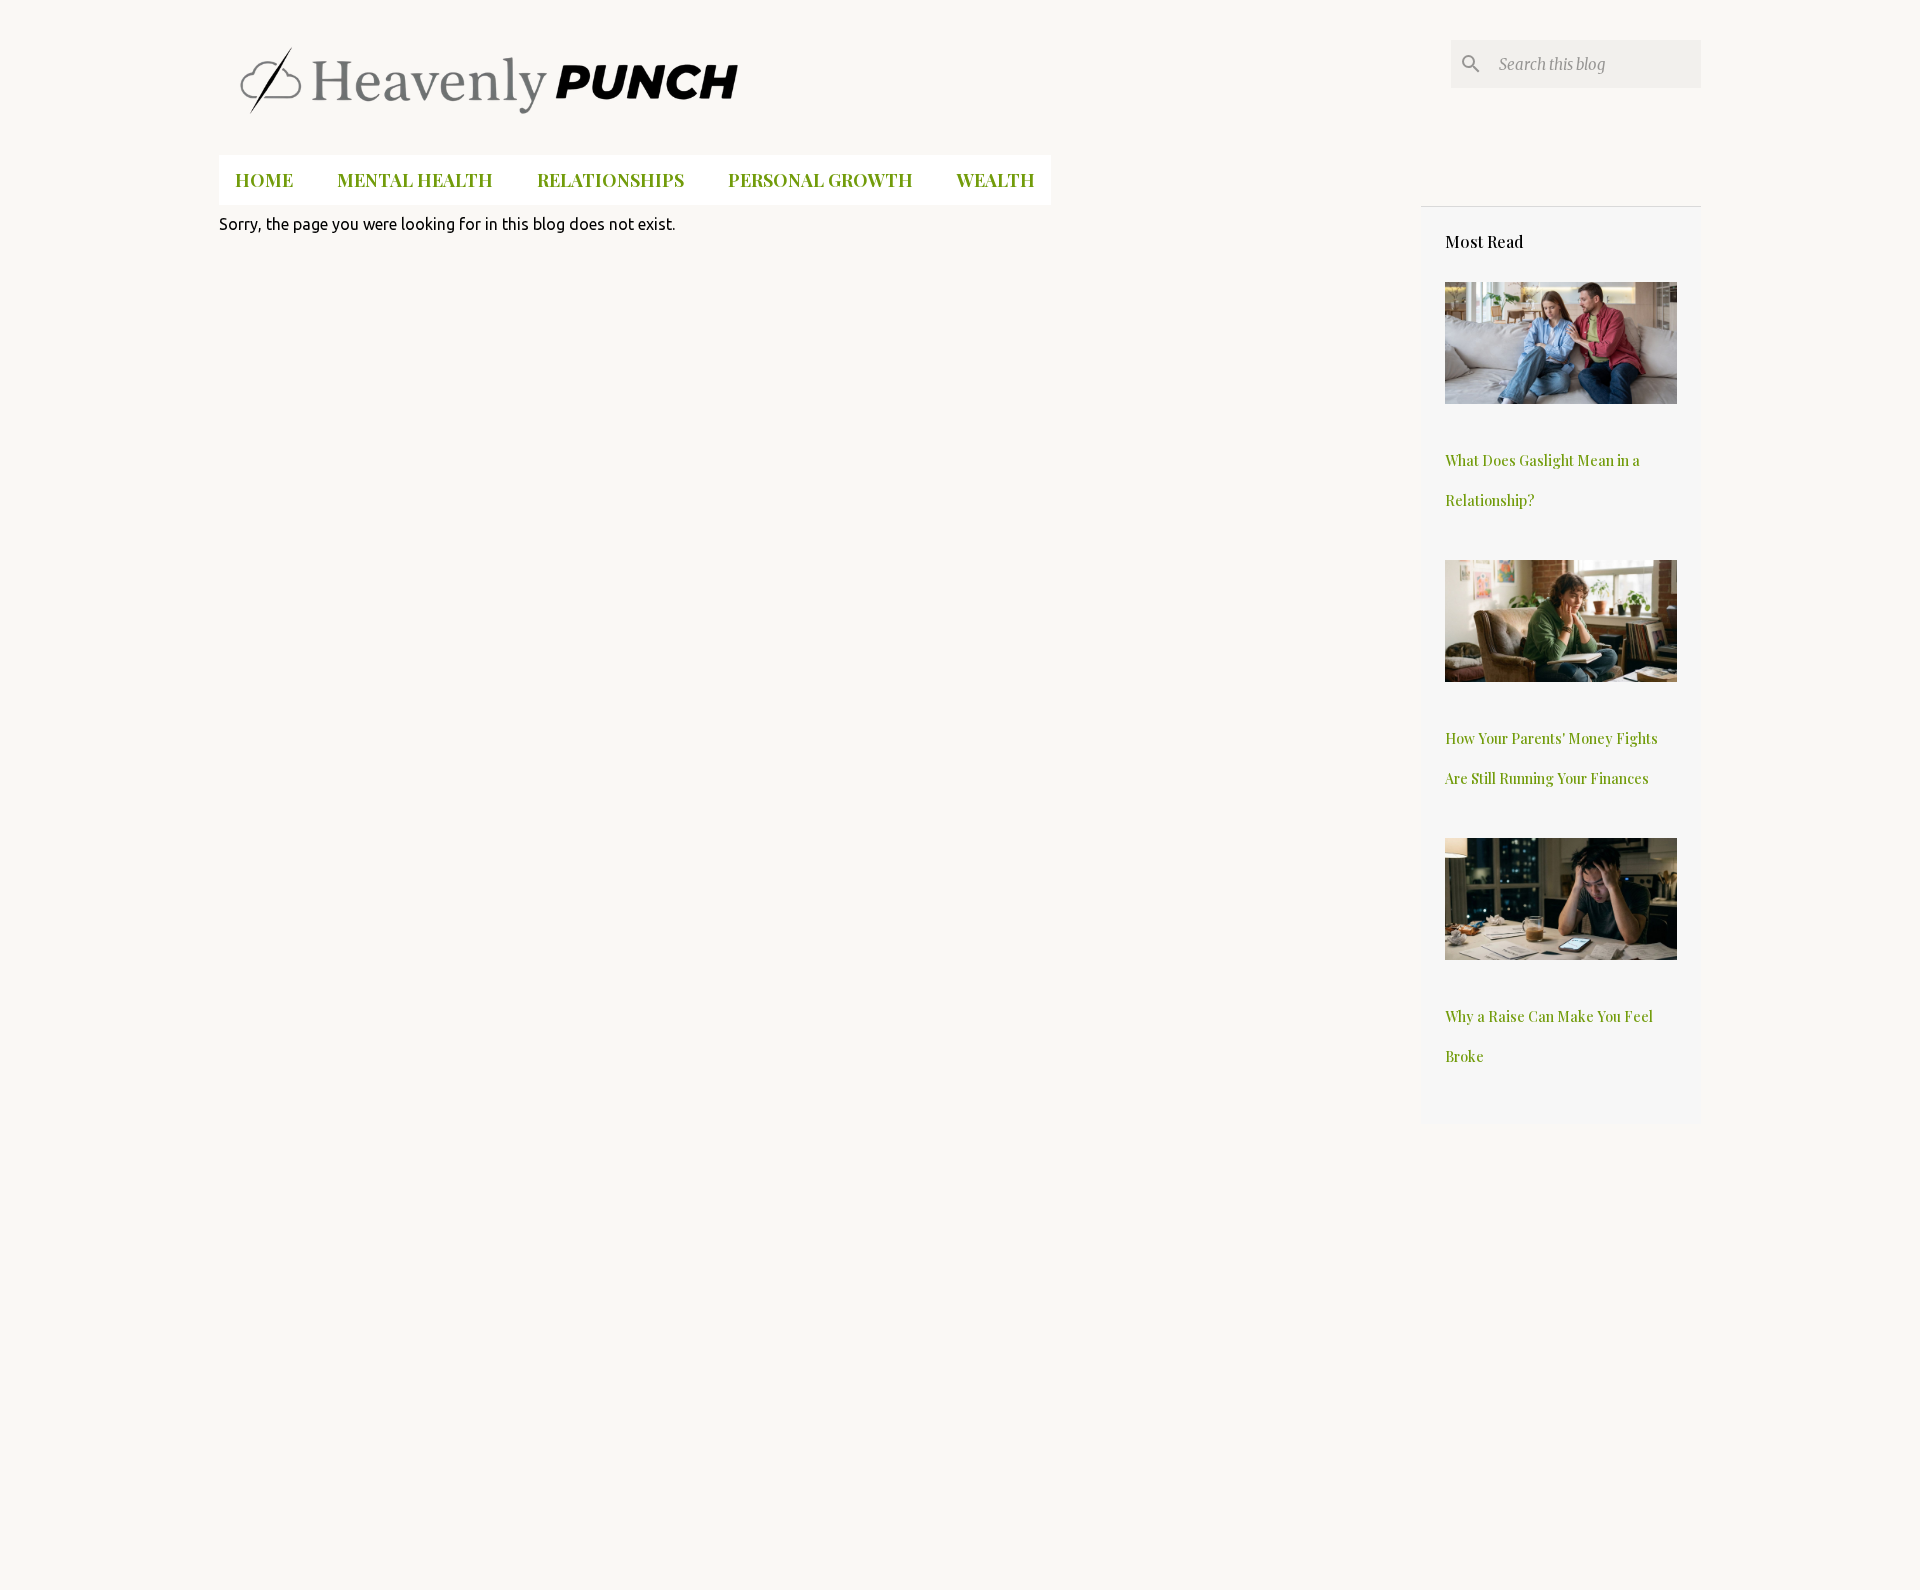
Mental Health (415, 180)
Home (264, 180)
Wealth (996, 180)
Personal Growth (820, 180)
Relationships (610, 180)
